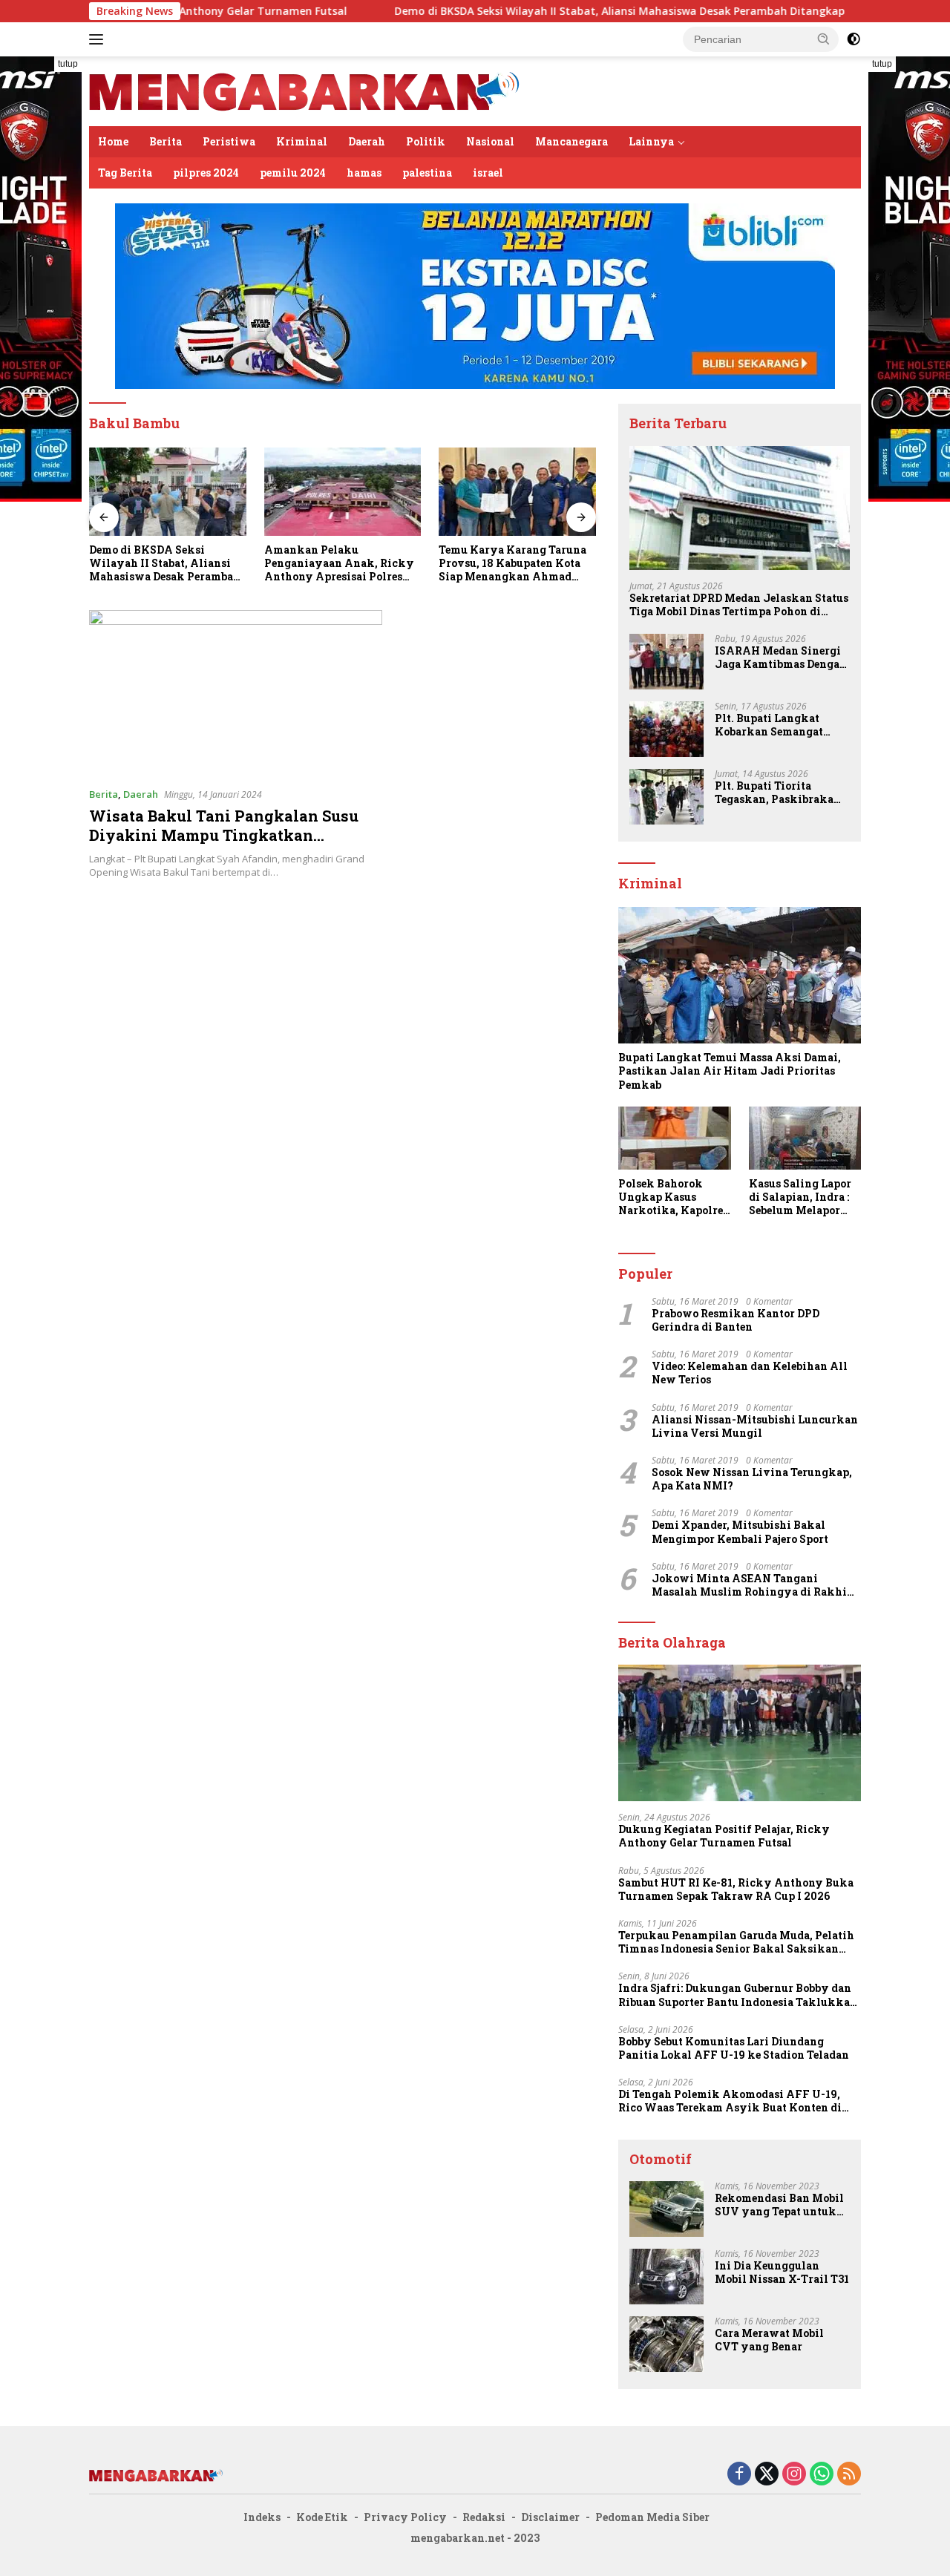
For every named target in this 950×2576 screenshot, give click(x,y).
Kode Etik (322, 2517)
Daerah (367, 141)
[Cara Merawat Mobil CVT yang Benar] (666, 2344)
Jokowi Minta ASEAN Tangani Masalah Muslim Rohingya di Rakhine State (756, 1585)
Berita (166, 141)
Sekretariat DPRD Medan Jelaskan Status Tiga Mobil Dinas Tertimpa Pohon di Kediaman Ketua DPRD (511, 564)
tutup (68, 64)
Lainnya (651, 141)
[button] (824, 39)
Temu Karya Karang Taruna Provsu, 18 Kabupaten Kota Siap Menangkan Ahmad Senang (338, 564)
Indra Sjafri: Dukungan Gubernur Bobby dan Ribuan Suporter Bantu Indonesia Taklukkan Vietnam (738, 1995)
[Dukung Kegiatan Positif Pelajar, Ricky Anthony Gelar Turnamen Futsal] (740, 1733)
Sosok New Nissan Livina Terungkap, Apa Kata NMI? (752, 1479)
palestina (427, 173)
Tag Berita (125, 173)
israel (488, 173)
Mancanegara (571, 141)
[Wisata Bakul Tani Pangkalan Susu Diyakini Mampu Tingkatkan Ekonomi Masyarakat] (236, 692)
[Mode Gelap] (854, 39)
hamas (364, 173)
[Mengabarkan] (304, 90)
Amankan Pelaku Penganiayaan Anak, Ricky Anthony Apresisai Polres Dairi (164, 564)
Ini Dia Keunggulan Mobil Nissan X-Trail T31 (782, 2272)
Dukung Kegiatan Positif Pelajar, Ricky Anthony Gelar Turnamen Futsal (724, 1836)
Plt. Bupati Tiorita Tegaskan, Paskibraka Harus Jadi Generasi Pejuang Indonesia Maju (778, 793)
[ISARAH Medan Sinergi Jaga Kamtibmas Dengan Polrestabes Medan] (666, 662)
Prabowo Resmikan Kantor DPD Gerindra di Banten (736, 1320)
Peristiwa (229, 141)
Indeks (262, 2517)
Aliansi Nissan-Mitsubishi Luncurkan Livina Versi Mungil (755, 1426)
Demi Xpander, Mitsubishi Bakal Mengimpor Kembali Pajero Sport (740, 1532)
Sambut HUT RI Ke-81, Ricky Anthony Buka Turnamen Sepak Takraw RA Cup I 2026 (736, 1890)
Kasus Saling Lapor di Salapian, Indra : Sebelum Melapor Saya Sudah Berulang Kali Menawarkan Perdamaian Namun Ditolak (802, 1197)
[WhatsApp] (822, 2475)
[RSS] (849, 2475)
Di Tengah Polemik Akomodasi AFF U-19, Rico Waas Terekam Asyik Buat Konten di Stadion (730, 2101)
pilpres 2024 (206, 173)
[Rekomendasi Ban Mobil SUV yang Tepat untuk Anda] (666, 2209)
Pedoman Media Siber (652, 2517)
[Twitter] (767, 2475)
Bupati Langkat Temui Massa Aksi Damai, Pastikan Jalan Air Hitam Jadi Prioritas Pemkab (730, 1071)
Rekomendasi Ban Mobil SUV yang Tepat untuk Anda (779, 2205)
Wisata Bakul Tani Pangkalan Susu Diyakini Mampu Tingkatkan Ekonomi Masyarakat (224, 835)
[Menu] (99, 39)
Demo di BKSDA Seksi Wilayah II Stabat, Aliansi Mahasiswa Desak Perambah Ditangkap (519, 11)
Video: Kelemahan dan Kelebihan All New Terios (750, 1373)
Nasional (490, 141)
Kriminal (302, 141)
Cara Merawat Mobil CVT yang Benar (769, 2340)
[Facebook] (739, 2475)
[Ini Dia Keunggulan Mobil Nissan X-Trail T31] (666, 2277)
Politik (426, 141)
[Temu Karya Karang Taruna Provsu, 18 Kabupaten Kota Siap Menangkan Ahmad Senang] (343, 492)
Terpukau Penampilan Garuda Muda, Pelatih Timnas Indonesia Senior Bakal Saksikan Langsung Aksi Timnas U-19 (736, 1942)
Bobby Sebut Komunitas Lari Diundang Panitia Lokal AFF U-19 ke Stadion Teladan (734, 2048)
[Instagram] (794, 2475)
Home (113, 141)
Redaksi (484, 2517)
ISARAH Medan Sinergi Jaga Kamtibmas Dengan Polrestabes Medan (781, 658)
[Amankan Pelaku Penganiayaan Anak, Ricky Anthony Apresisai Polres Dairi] (168, 492)
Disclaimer (550, 2517)
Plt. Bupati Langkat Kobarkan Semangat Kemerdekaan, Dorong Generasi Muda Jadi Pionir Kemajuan (774, 725)
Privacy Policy (405, 2517)
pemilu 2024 (293, 173)
